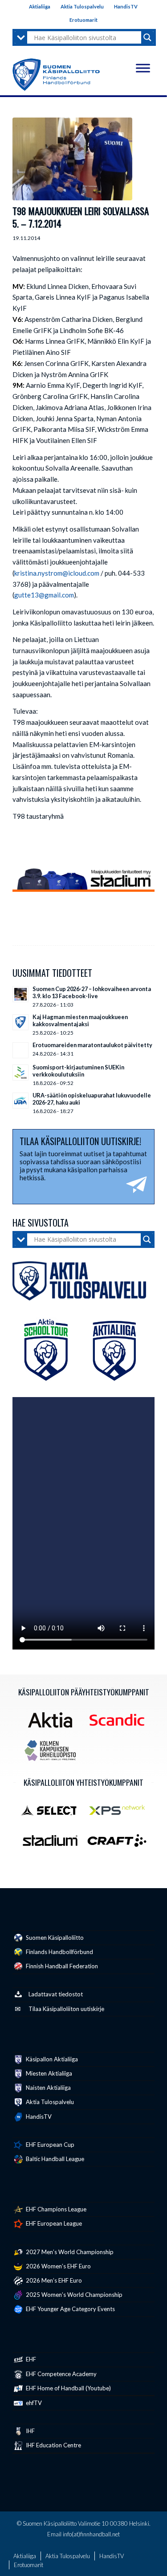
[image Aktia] (53, 1723)
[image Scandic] (120, 1723)
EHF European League (53, 2223)
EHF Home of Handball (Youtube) (68, 2388)
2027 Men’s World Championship (69, 2252)
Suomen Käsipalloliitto (54, 1938)
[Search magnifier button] (147, 37)
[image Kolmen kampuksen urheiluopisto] (53, 1754)
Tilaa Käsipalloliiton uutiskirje (66, 2009)
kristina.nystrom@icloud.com (57, 573)
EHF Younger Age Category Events (70, 2309)
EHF (30, 2359)
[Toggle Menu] (143, 68)
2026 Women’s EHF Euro (58, 2266)
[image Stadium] (53, 1844)
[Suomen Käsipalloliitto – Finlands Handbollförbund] (56, 73)
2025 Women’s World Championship (73, 2295)
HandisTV (126, 6)
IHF (30, 2431)
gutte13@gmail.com (44, 595)
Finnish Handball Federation (61, 1966)
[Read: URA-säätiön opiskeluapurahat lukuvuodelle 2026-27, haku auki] (20, 1101)
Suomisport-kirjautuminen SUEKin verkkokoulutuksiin (78, 1071)
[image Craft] (120, 1844)
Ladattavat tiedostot (56, 1994)
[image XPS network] (120, 1813)
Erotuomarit (83, 20)
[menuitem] (40, 7)
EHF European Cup (49, 2145)
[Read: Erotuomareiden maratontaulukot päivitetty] (20, 1050)
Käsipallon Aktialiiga (51, 2059)
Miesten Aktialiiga (48, 2073)
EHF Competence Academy (61, 2374)
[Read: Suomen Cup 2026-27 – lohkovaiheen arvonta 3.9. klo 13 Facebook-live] (20, 994)
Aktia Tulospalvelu (82, 6)
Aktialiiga (40, 6)
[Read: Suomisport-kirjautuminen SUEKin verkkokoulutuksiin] (20, 1073)
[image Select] (53, 1813)
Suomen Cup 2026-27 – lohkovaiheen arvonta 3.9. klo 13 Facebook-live (92, 992)
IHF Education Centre (53, 2445)
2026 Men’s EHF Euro (53, 2280)
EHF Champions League (55, 2209)
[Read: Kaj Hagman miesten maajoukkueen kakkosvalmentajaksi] (20, 1022)
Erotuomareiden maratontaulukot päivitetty (92, 1045)
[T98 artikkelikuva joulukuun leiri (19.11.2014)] (72, 159)
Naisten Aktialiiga (48, 2088)
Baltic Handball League (54, 2159)
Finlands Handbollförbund (59, 1952)
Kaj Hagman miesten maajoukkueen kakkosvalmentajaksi (80, 1020)
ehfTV (33, 2403)
